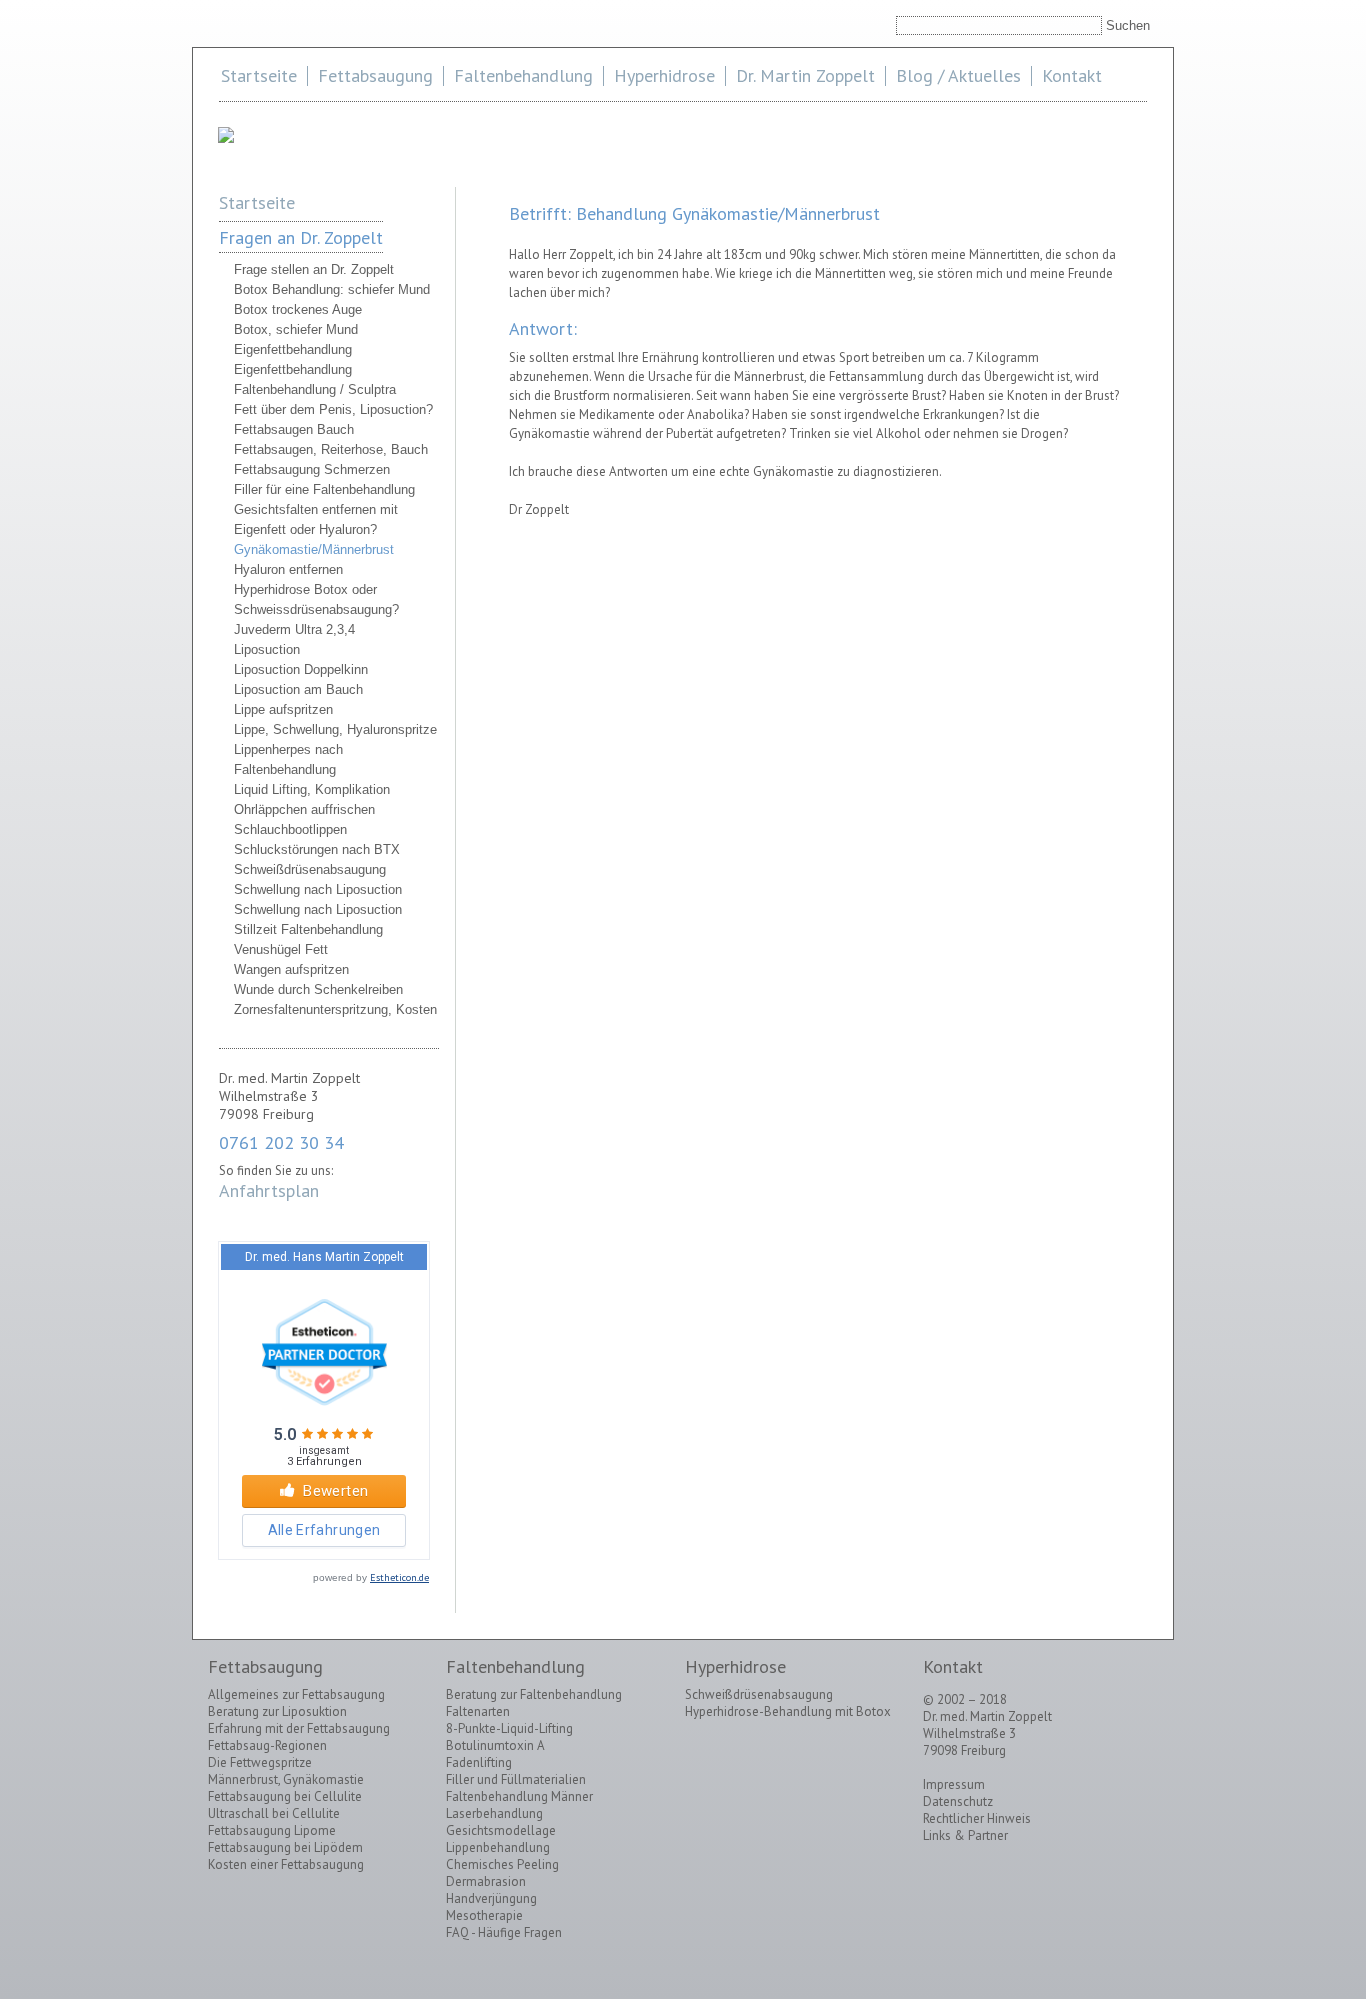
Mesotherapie (484, 1915)
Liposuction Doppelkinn (301, 669)
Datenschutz (958, 1801)
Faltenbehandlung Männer (519, 1796)
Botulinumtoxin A (495, 1745)
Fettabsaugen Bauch (294, 429)
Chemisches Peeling (502, 1864)
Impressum (954, 1784)
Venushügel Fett (281, 949)
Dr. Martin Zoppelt (805, 75)
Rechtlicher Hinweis (977, 1818)
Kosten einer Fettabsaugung (286, 1864)
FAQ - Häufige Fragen (504, 1932)
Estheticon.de (399, 1577)
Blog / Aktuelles (958, 75)
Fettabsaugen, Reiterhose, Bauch (331, 449)
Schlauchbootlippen (290, 829)
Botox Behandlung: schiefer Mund (332, 289)
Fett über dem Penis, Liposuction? (333, 409)
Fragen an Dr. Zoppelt (301, 237)
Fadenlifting (479, 1762)
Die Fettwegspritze (260, 1762)
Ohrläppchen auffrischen (304, 809)
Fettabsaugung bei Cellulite (285, 1796)
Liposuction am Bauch (298, 689)
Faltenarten (478, 1711)
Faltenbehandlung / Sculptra (315, 389)
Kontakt (1072, 75)
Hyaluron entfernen (288, 569)
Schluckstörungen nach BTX (317, 849)
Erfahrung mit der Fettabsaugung (299, 1728)
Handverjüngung (491, 1898)
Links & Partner (965, 1835)
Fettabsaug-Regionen (267, 1745)
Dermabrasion (486, 1881)
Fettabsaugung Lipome (272, 1830)
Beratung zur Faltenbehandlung (534, 1694)
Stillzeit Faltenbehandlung (308, 929)
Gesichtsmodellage (501, 1830)
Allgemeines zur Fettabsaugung (296, 1694)
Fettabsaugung (375, 75)
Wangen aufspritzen (291, 969)
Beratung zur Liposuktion (277, 1711)
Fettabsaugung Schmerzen (312, 469)
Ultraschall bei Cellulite (274, 1813)
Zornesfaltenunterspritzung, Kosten (335, 1009)
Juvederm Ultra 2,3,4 (294, 629)
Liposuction (267, 649)
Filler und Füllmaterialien (516, 1779)
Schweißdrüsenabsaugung (310, 869)
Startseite (259, 75)
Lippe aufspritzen (283, 709)
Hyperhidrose (664, 75)
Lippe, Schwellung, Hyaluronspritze (335, 729)
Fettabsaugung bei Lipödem (285, 1847)
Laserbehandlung (494, 1813)
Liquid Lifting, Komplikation (312, 789)
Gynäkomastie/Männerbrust (314, 549)
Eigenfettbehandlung (293, 349)
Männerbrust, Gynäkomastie (286, 1779)
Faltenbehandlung (523, 75)
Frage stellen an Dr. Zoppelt (314, 269)
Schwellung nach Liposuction (318, 889)
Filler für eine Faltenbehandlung (324, 489)
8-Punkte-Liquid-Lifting (509, 1728)
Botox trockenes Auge (298, 309)
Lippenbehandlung (498, 1847)
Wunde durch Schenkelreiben (318, 989)
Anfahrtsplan (269, 1190)
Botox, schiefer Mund (296, 329)
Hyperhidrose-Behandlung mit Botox (788, 1711)
